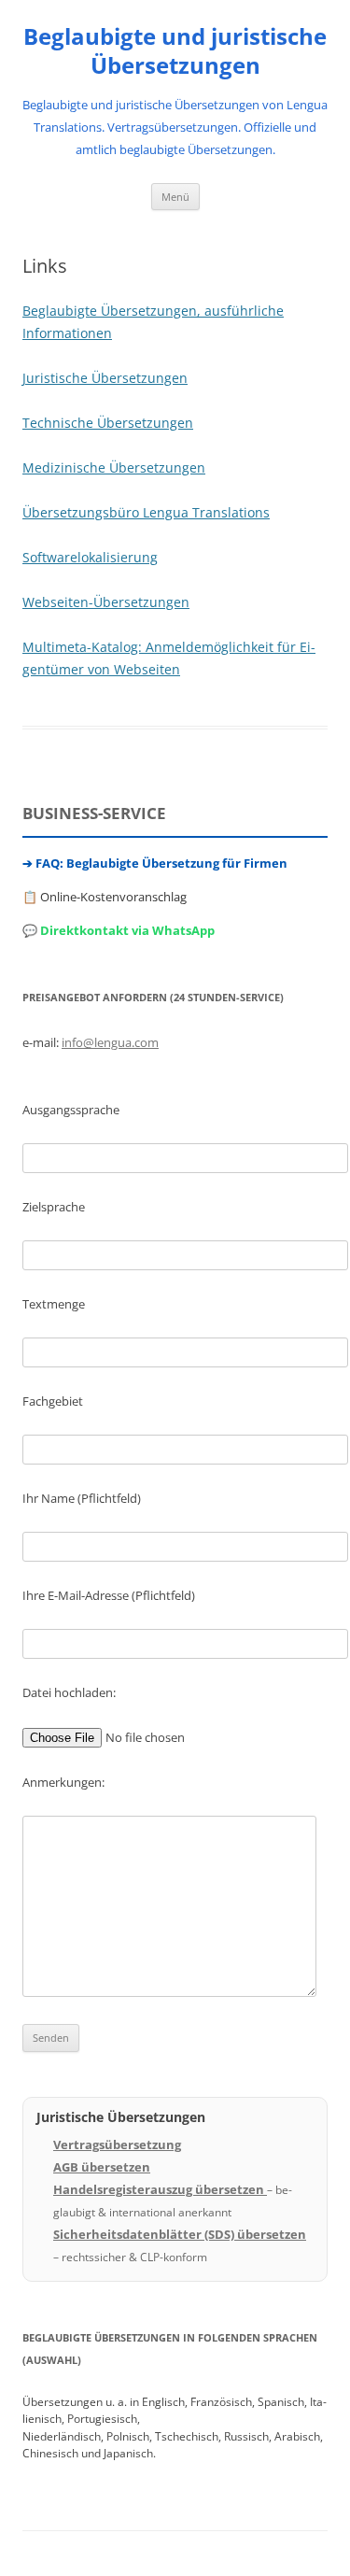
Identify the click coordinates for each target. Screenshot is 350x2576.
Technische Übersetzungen (108, 423)
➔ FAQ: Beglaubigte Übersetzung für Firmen (155, 863)
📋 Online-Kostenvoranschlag (105, 897)
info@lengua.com (110, 1042)
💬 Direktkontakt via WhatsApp (119, 930)
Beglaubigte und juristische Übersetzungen (175, 51)
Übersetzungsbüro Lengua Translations (146, 512)
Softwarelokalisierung (90, 557)
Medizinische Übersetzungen (114, 467)
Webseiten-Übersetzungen (106, 602)
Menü (175, 197)
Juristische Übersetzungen (105, 378)
